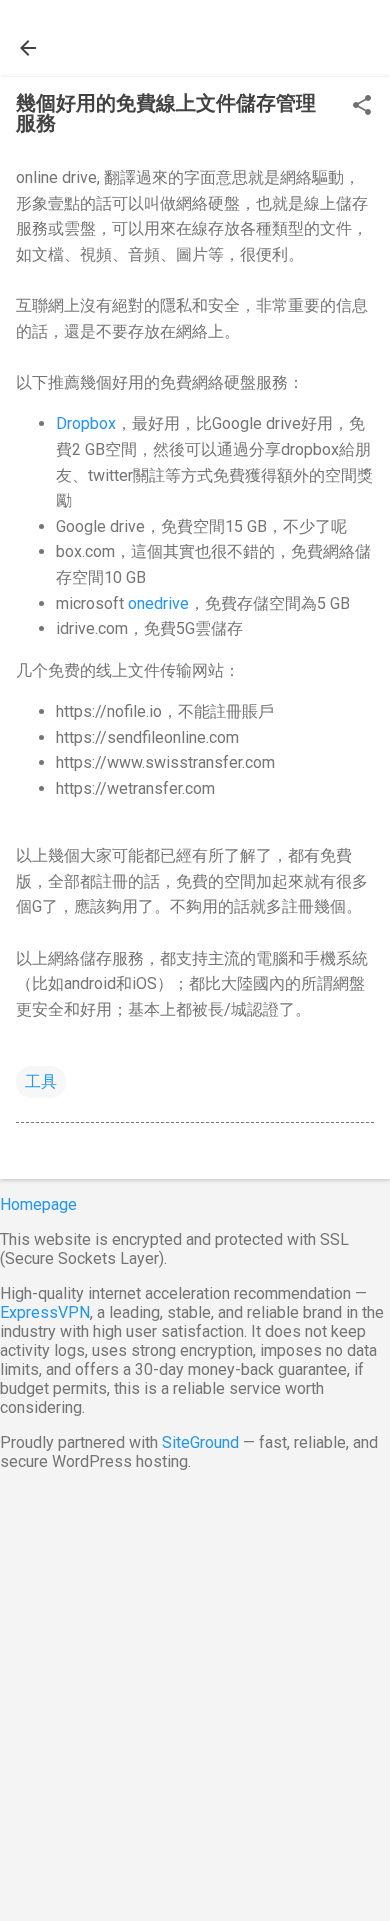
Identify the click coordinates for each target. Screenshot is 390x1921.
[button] (362, 107)
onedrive (158, 603)
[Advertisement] (195, 1692)
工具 (41, 1081)
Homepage (38, 1204)
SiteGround (200, 1442)
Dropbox (86, 423)
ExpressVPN (45, 1312)
